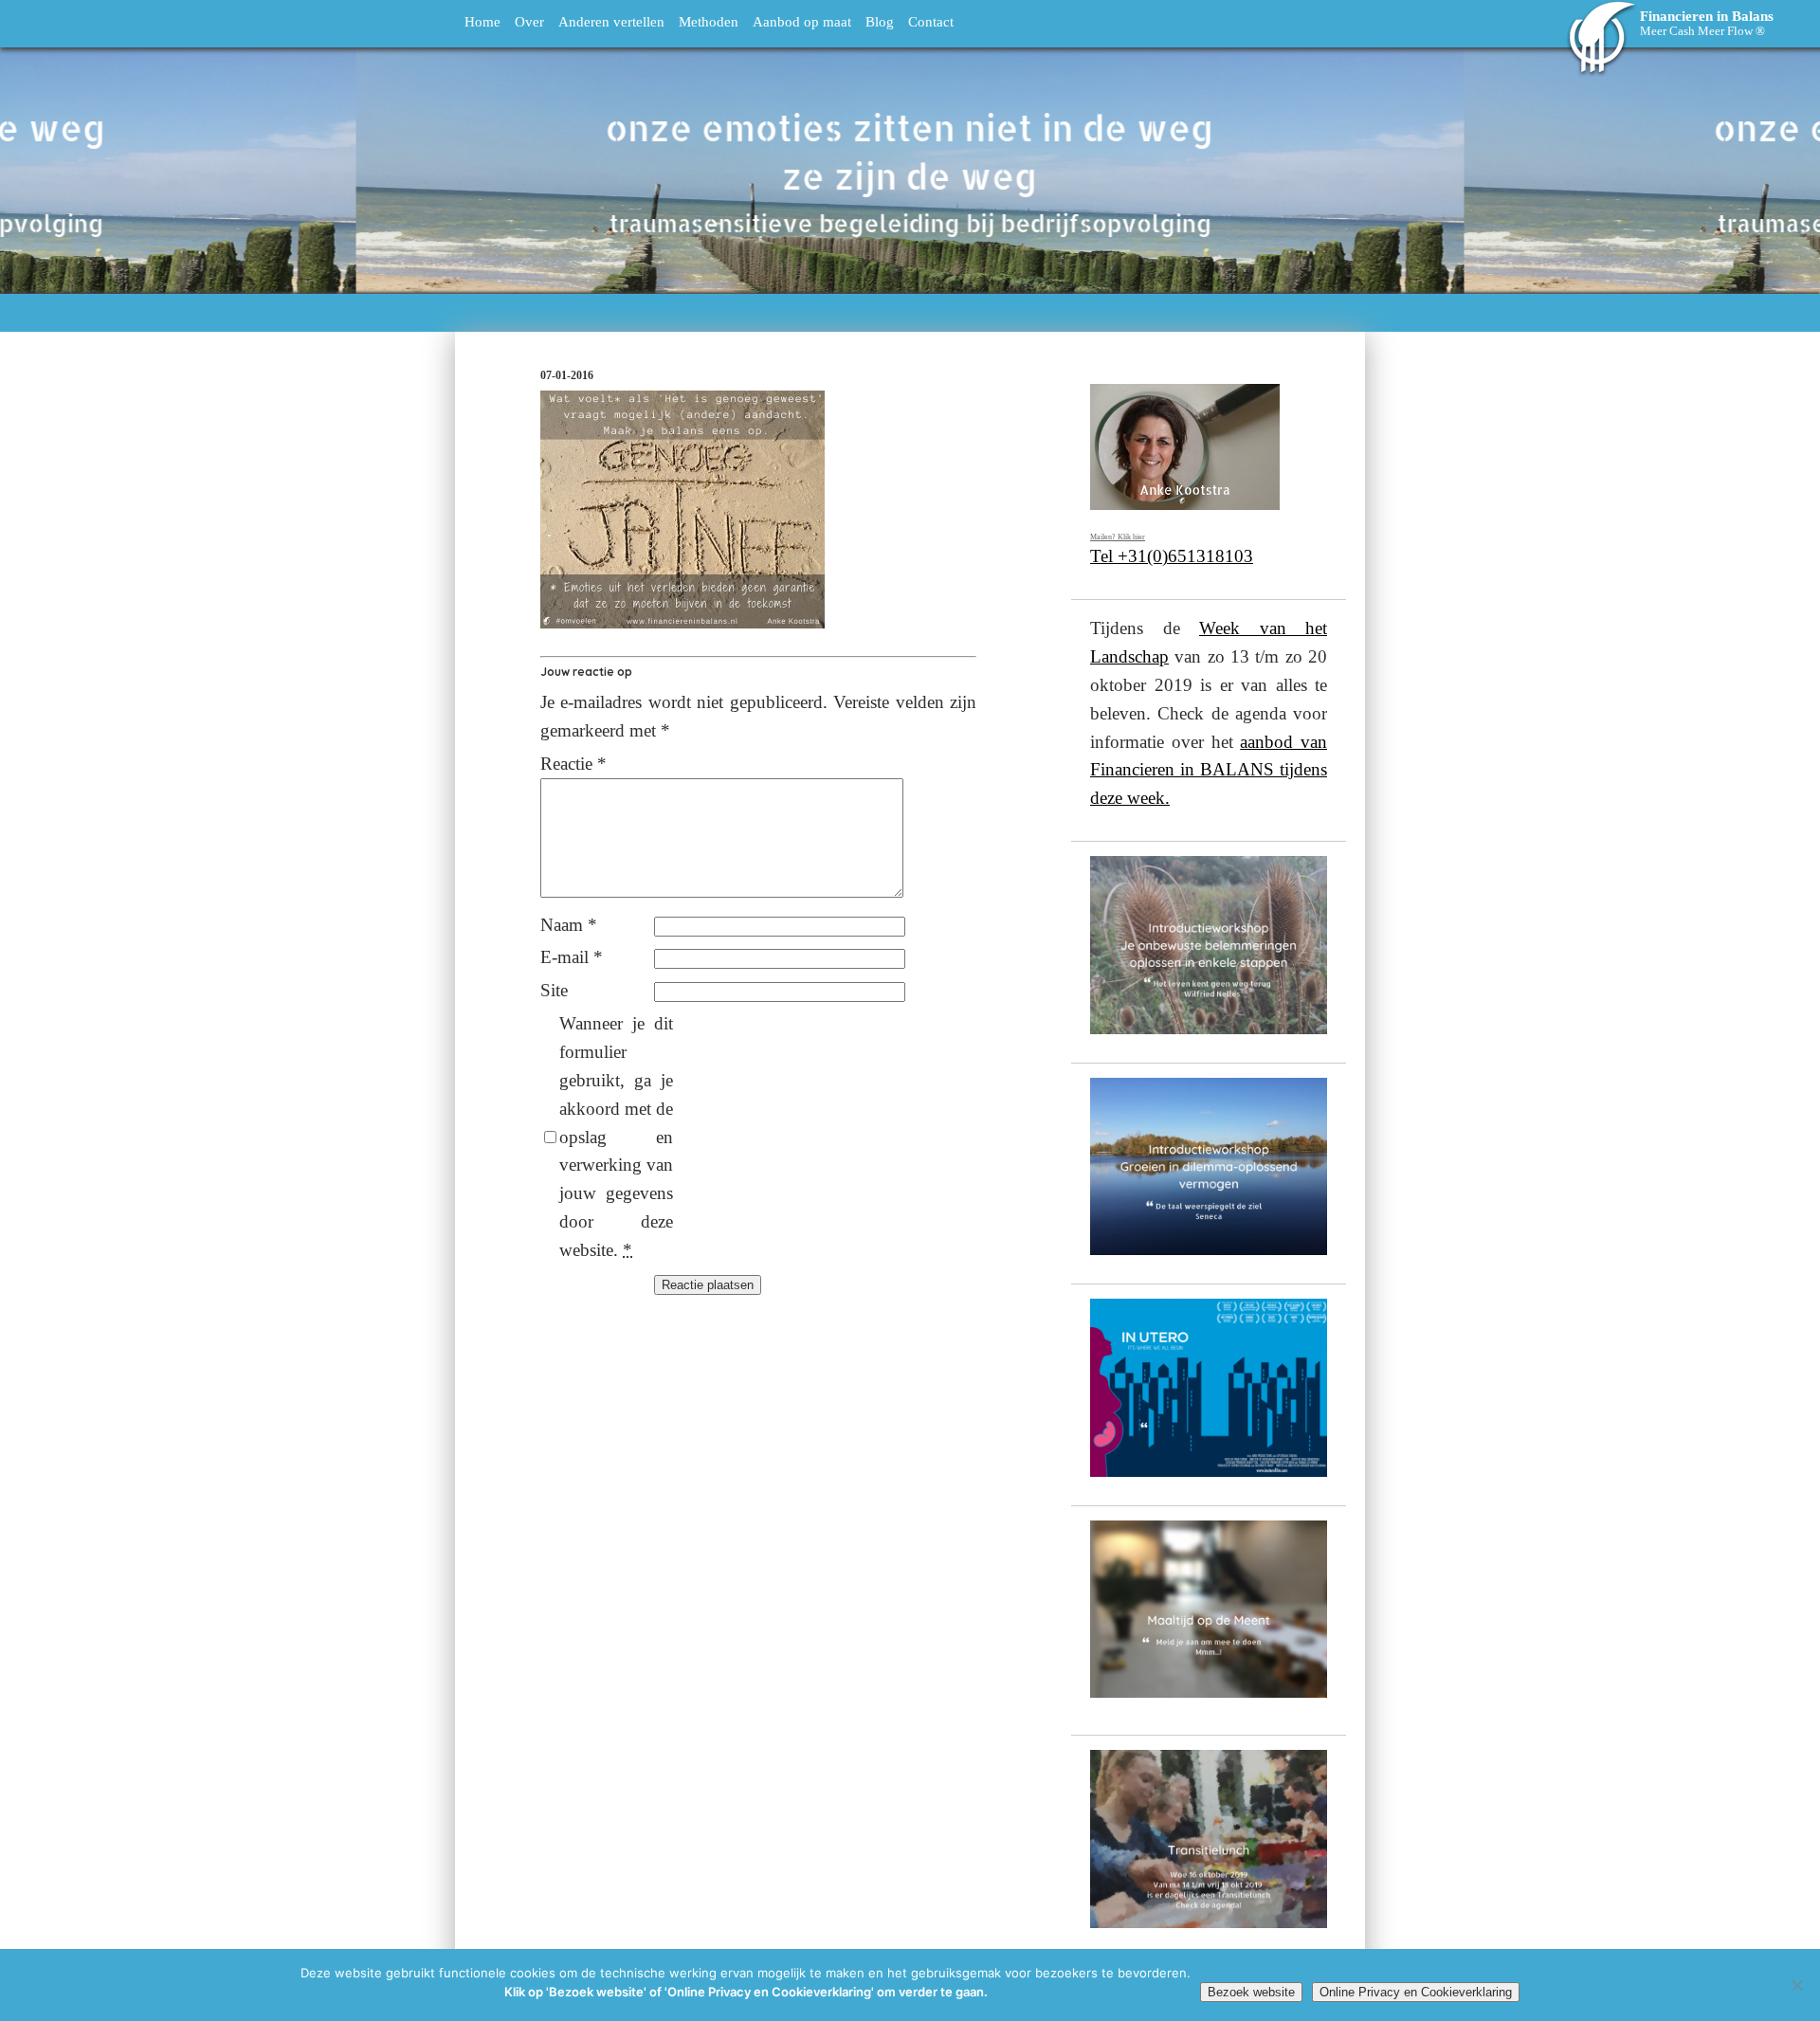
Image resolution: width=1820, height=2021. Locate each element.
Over (529, 21)
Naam (569, 925)
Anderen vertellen (611, 21)
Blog (880, 21)
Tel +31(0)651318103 (1172, 556)
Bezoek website (1251, 1992)
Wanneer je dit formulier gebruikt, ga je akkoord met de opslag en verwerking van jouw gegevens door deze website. (616, 1137)
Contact (931, 21)
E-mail (572, 957)
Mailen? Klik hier (1118, 537)
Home (482, 21)
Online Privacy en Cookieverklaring (1416, 1992)
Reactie (573, 764)
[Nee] (1796, 1985)
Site (554, 990)
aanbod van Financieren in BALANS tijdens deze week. (1209, 770)
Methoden (709, 21)
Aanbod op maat (802, 21)
